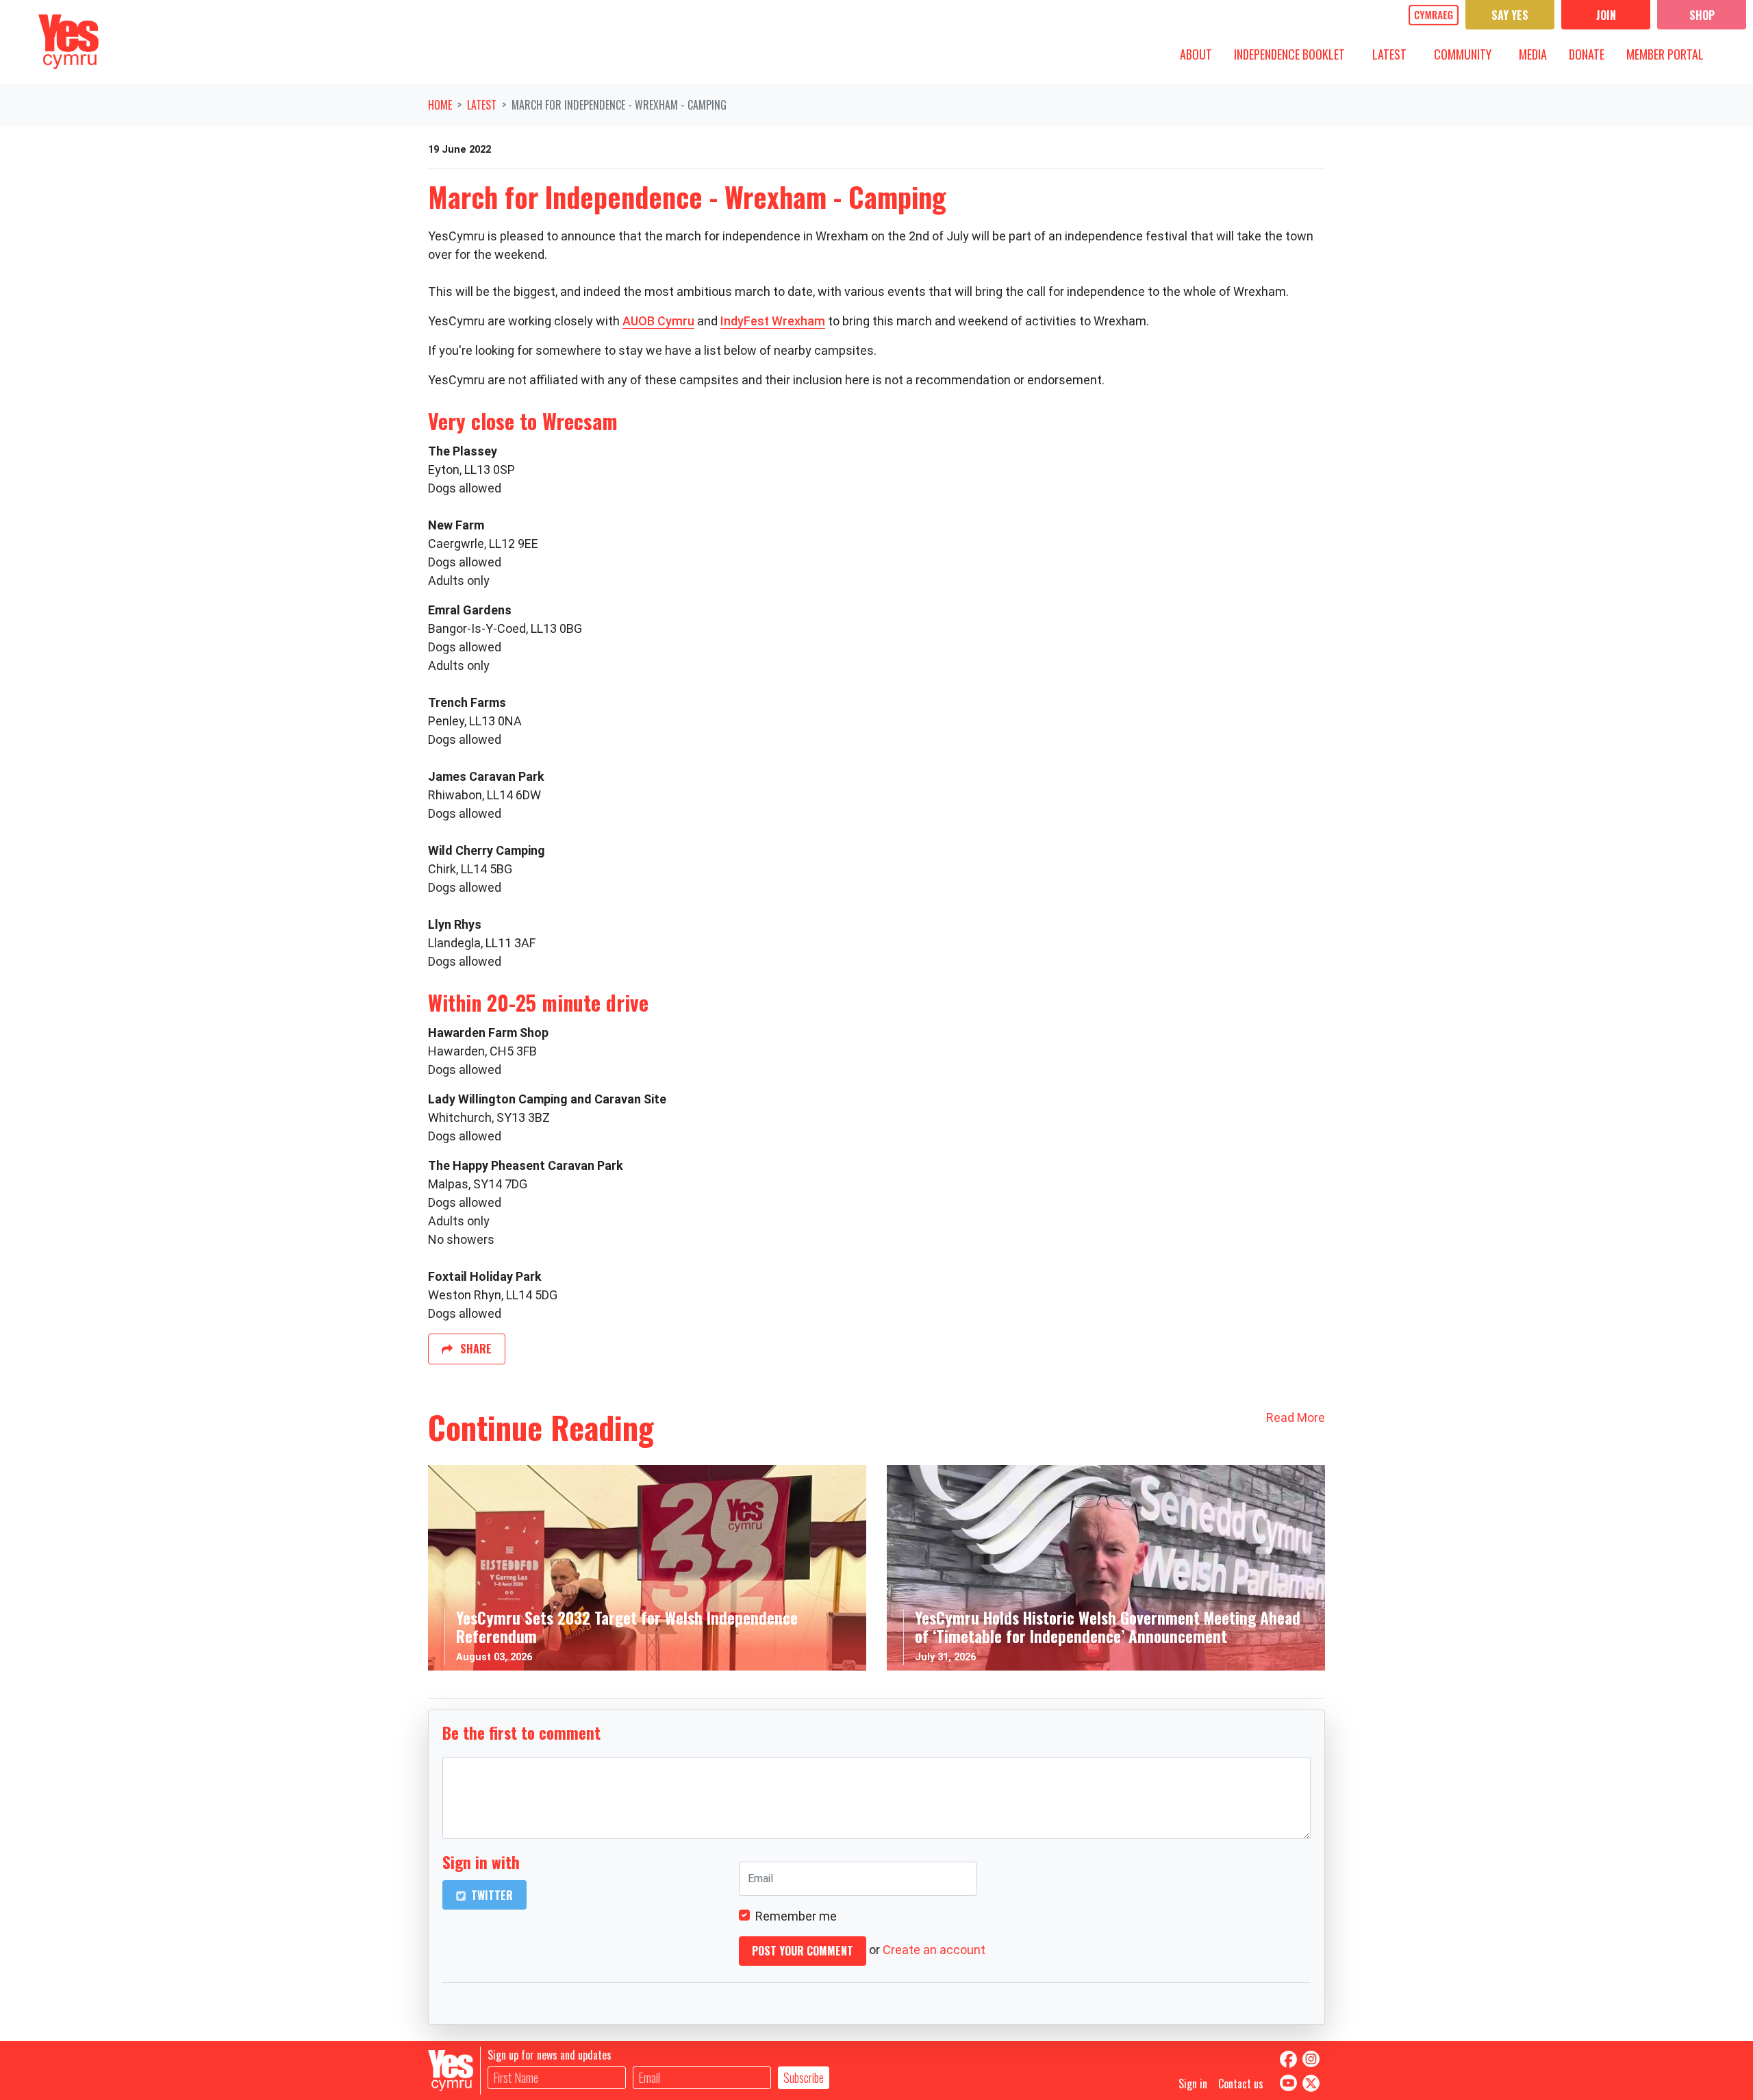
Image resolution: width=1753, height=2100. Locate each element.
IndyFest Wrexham (773, 321)
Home (440, 105)
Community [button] (1468, 54)
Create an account (934, 1950)
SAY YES (1510, 15)
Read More (1296, 1417)
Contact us (1241, 2084)
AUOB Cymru (658, 321)
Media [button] (1538, 54)
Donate (1587, 54)
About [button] (1201, 54)
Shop (1702, 15)
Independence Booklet (1289, 54)
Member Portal (1665, 54)
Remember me (796, 1916)
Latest (482, 105)
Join (1606, 15)
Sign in (1193, 2084)
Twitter (491, 1895)
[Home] (68, 42)
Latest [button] (1395, 54)
